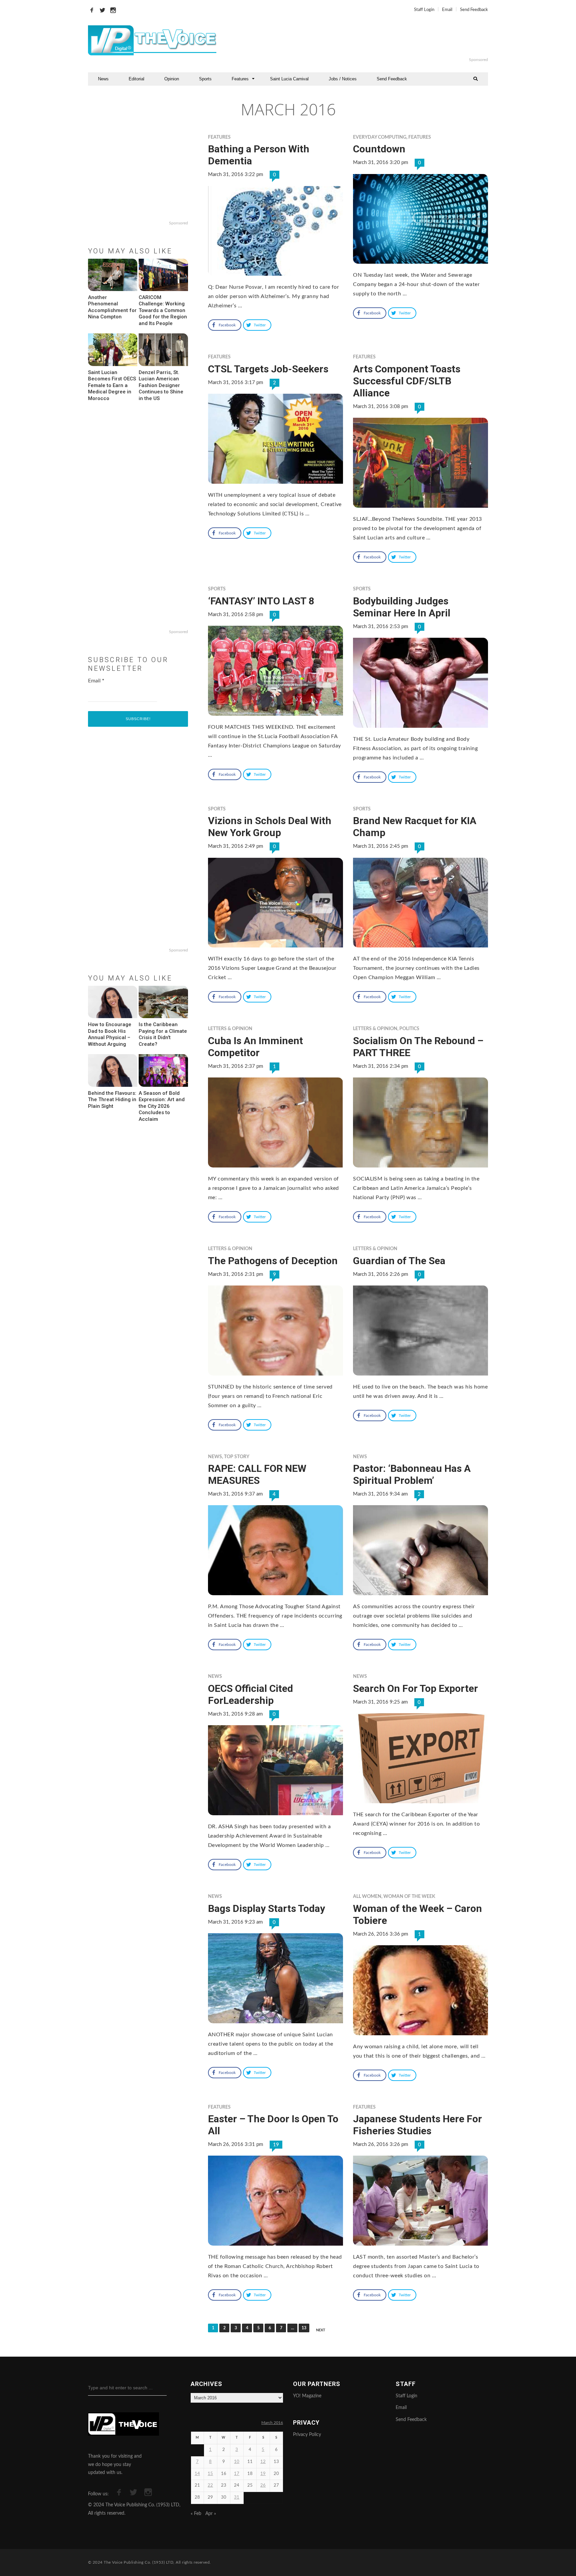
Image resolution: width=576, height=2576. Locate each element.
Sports (205, 79)
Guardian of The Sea (399, 1261)
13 (304, 2328)
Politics (409, 1029)
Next (321, 2330)
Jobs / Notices (343, 79)
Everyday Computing (380, 137)
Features (240, 79)
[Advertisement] (369, 40)
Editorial (136, 79)
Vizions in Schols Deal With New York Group (270, 827)
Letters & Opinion (230, 1029)
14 (197, 2474)
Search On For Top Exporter (415, 1688)
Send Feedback (474, 10)
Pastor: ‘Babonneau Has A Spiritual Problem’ (412, 1474)
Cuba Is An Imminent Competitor (255, 1047)
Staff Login (424, 10)
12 (263, 2462)
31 (237, 2497)
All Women (367, 1897)
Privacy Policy (307, 2435)
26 (263, 2485)
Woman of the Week (409, 1897)
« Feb (196, 2514)
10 (237, 2462)
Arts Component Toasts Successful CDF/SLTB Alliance (407, 381)
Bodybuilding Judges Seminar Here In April (402, 607)
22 (210, 2485)
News (103, 79)
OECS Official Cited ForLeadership (250, 1694)
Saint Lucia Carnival (289, 79)
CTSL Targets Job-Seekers (268, 369)
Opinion (172, 79)
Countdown (379, 149)
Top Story (237, 1457)
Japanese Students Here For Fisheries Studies (417, 2125)
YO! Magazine (307, 2396)
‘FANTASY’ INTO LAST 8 (261, 601)
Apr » (211, 2514)
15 (210, 2474)
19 (276, 2145)
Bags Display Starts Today (266, 1908)
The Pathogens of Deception (273, 1261)
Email (447, 10)
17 (237, 2474)
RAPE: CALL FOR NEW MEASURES (257, 1474)
